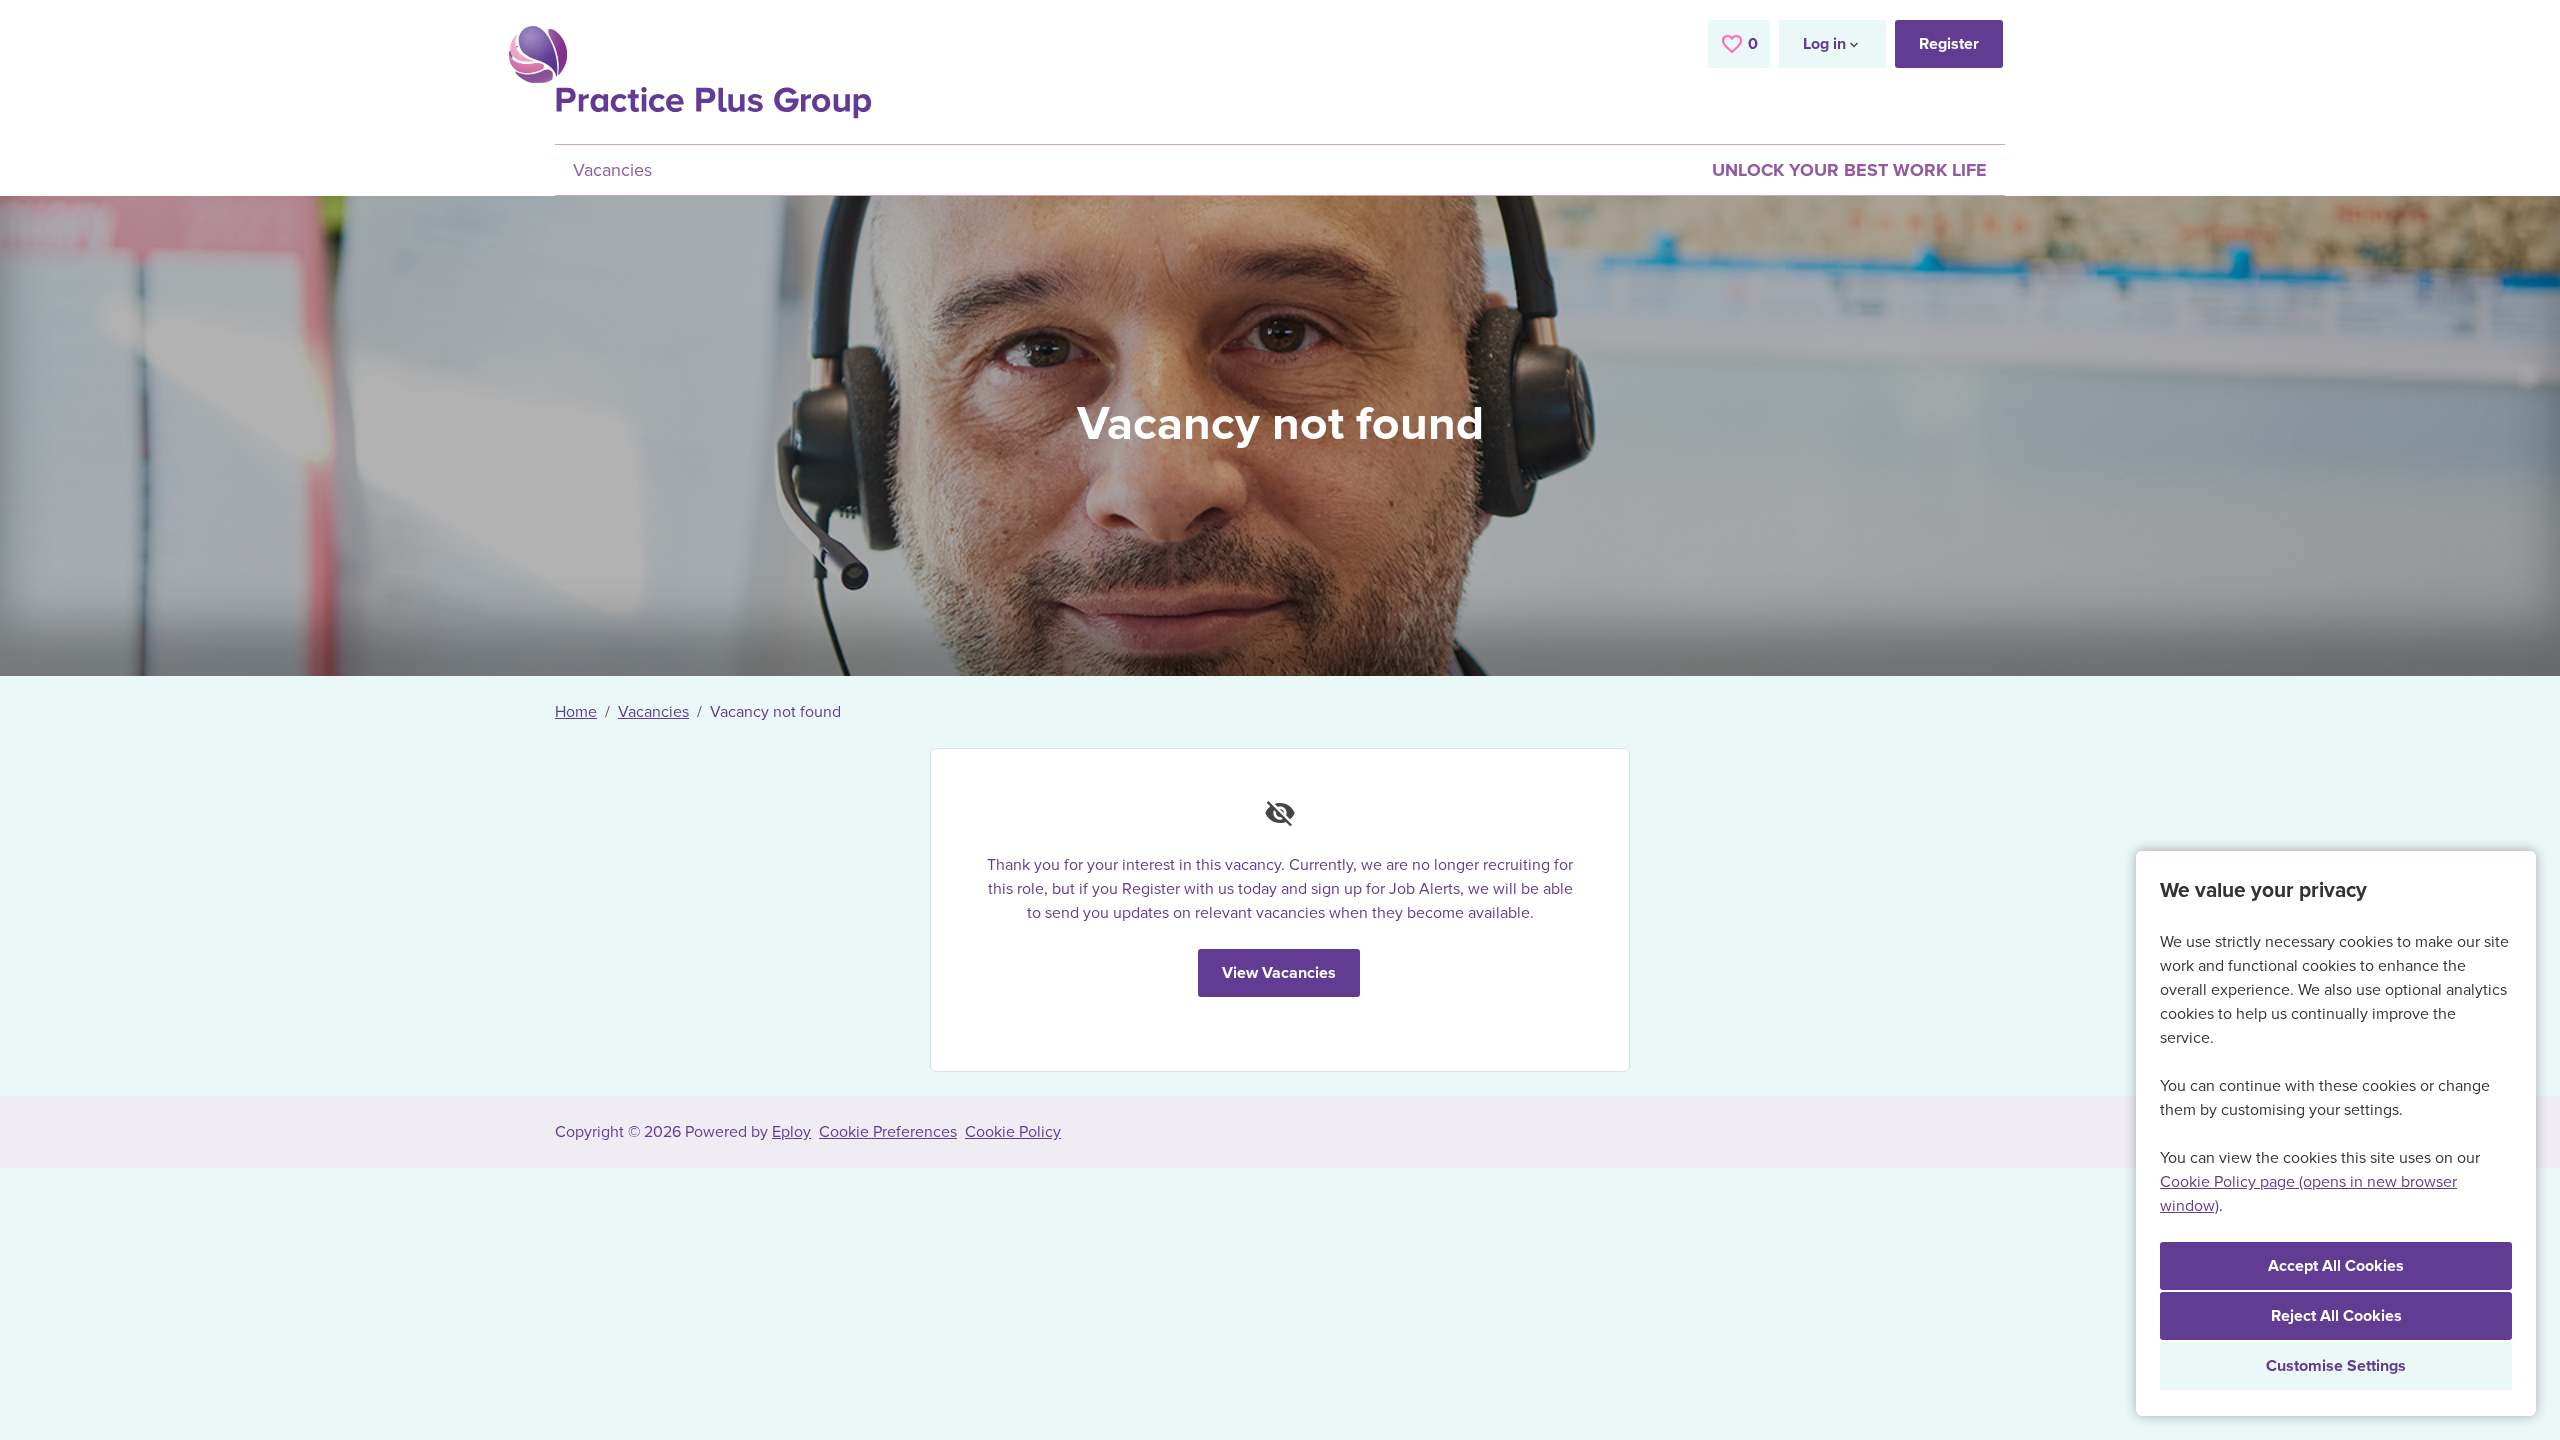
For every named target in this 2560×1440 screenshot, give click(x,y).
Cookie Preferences (888, 1132)
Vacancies (612, 170)
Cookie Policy (1013, 1132)
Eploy (791, 1132)
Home (576, 712)
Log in (1824, 44)
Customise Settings (2336, 1366)
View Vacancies (1279, 973)
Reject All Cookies (2336, 1316)
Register (1949, 44)
